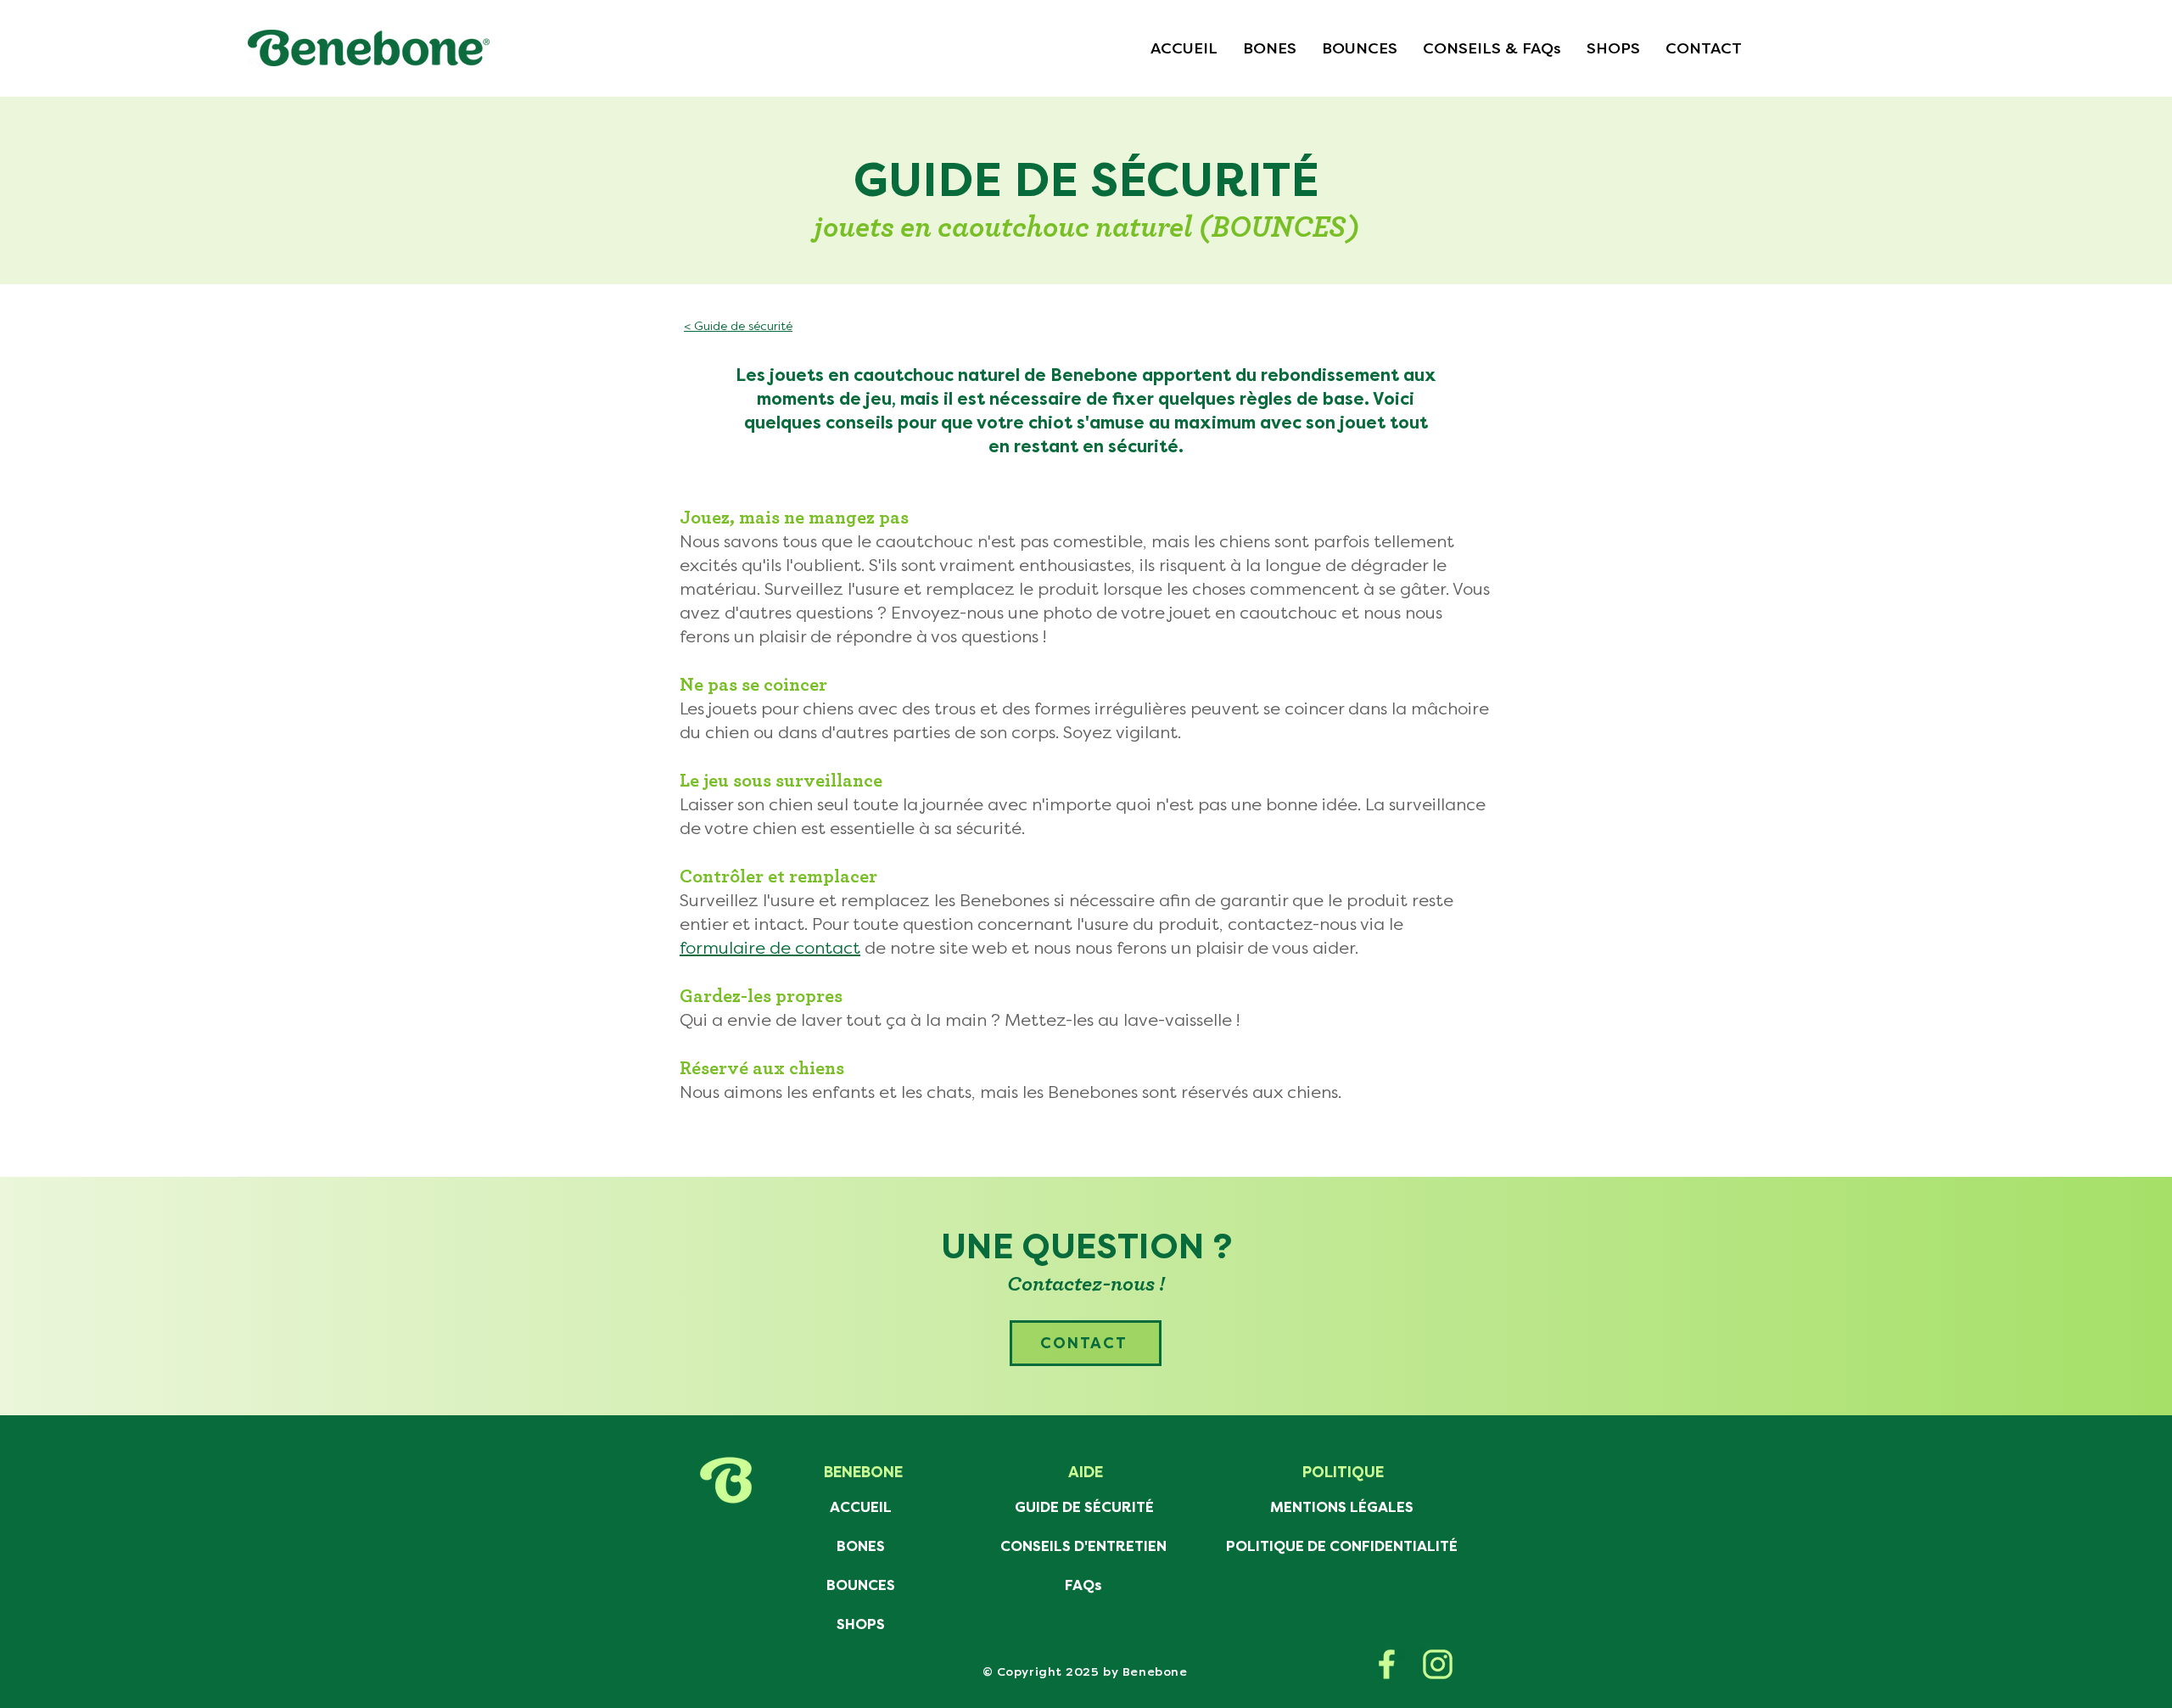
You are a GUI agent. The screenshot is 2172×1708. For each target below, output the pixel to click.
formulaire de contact (770, 948)
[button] (1492, 48)
